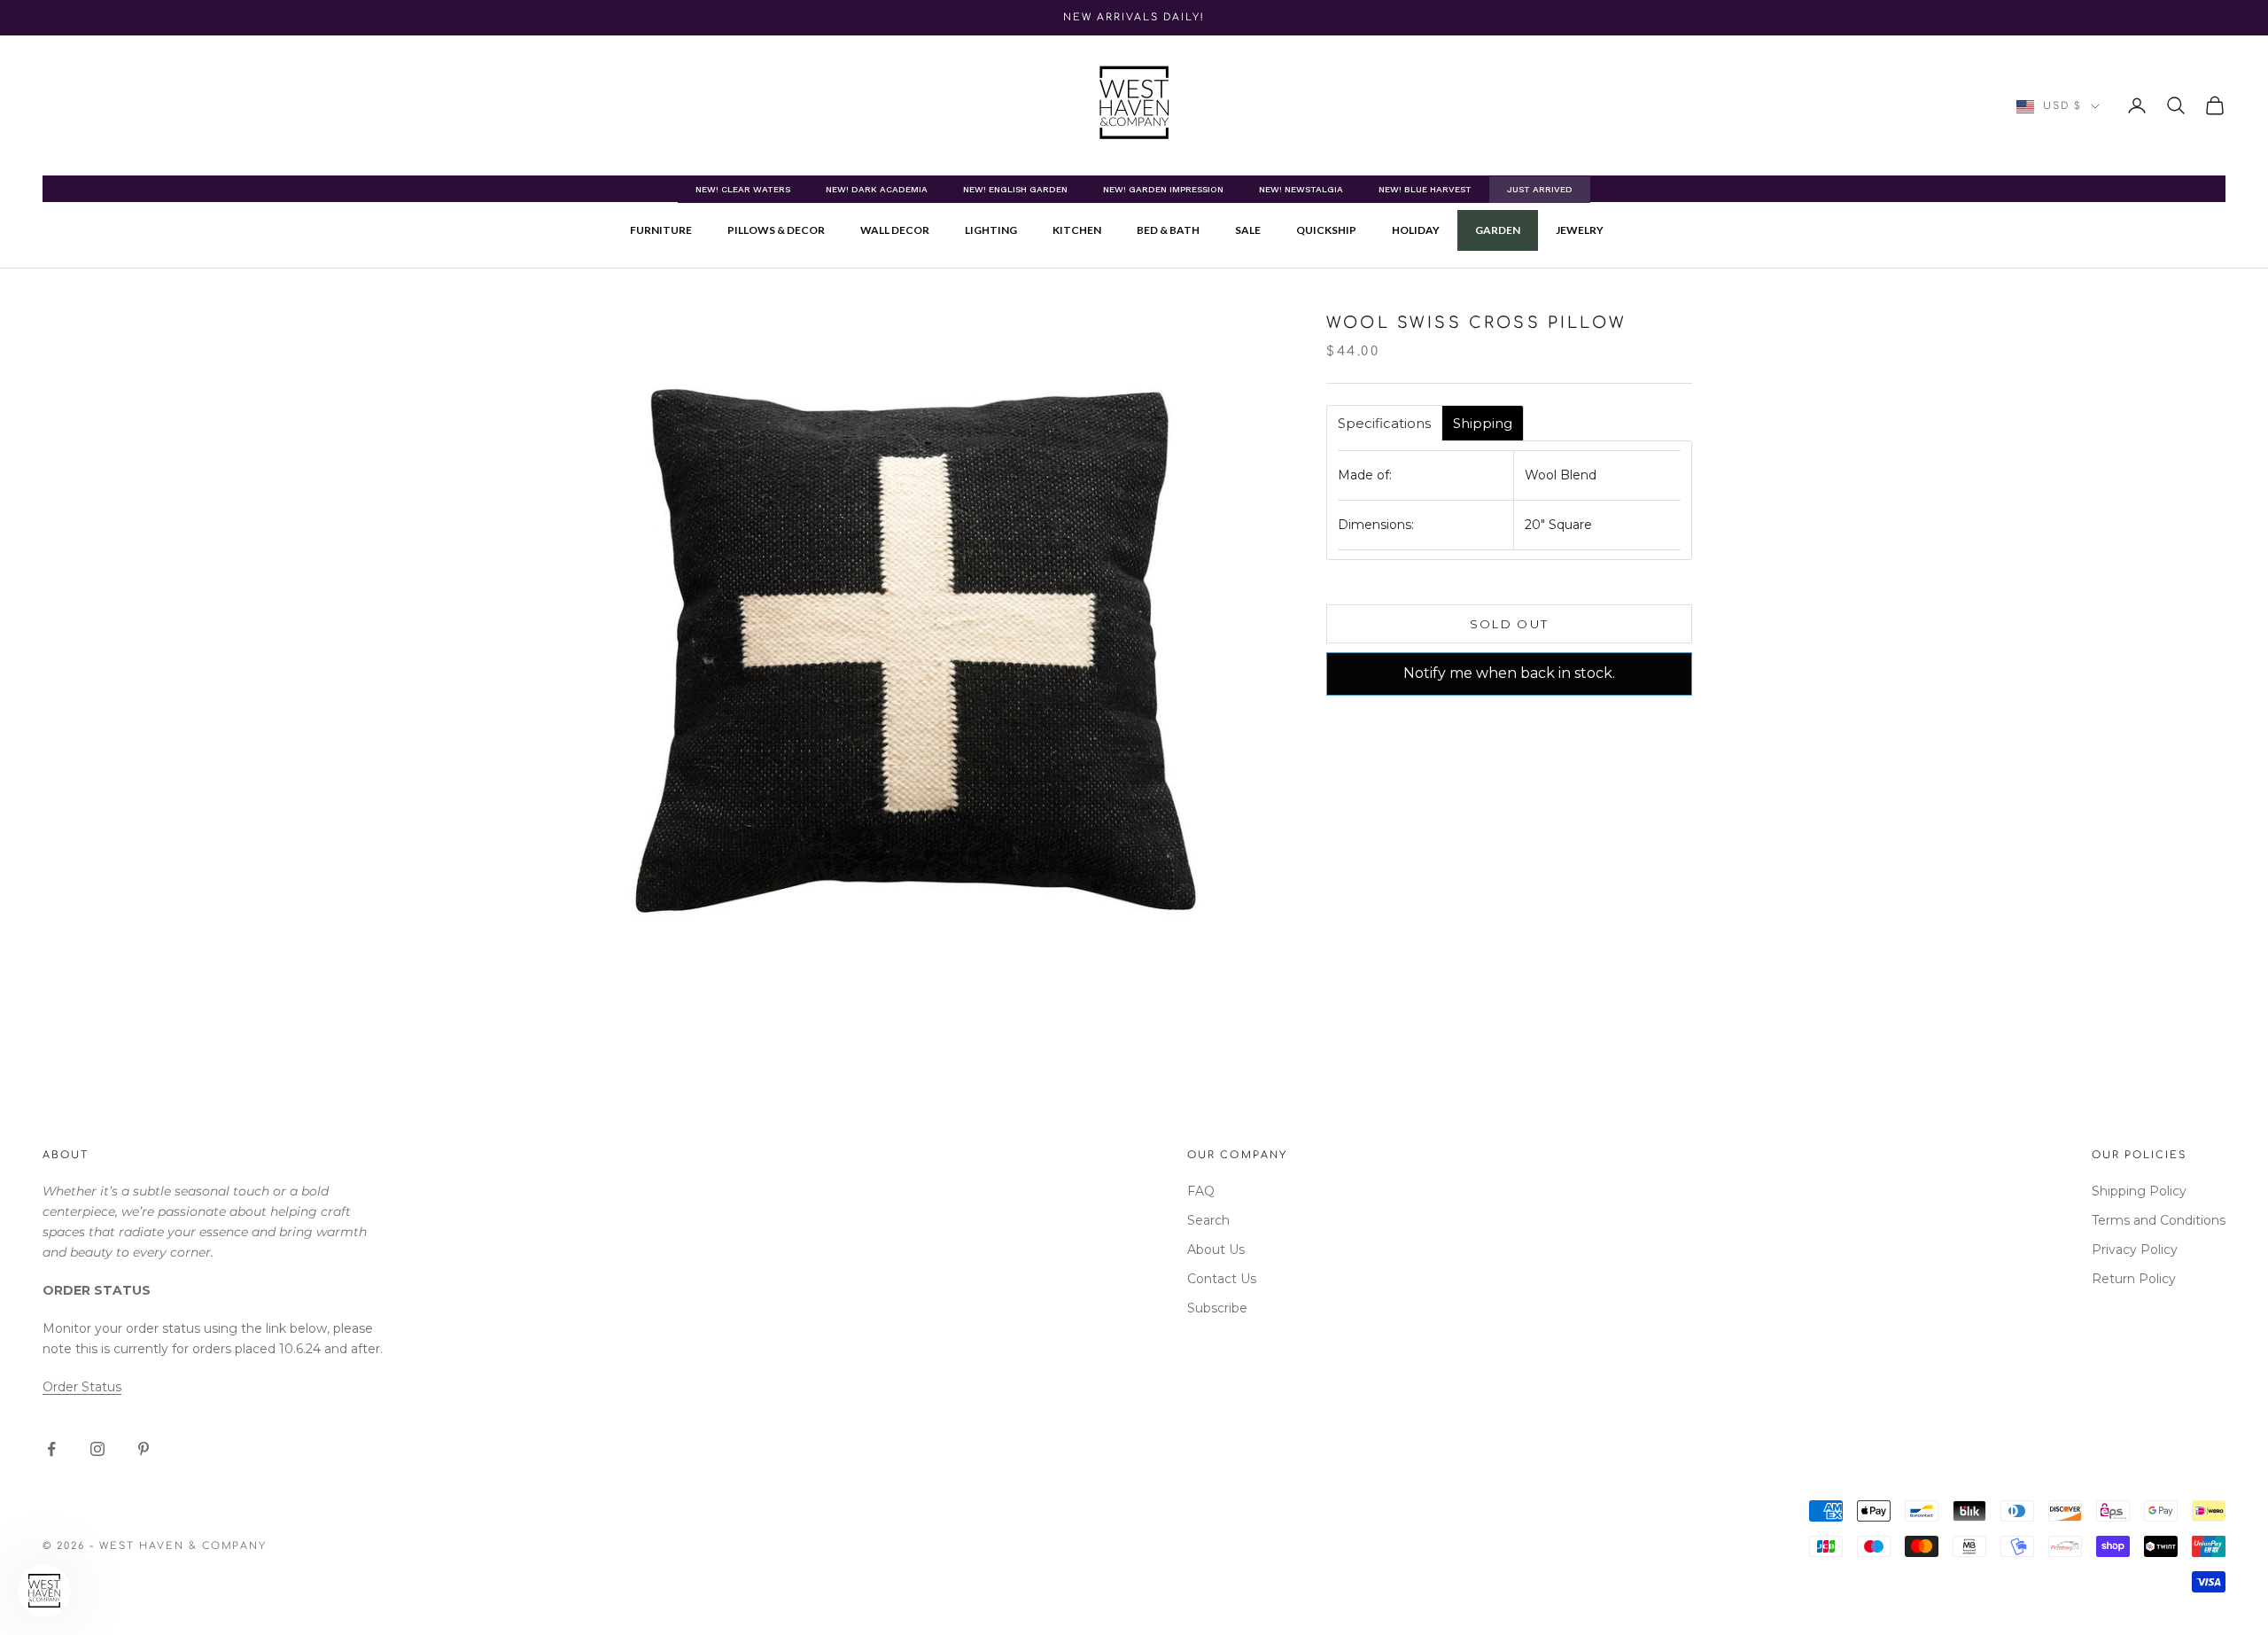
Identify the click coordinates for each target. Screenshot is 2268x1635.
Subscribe (1217, 1308)
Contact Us (1222, 1279)
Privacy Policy (2135, 1250)
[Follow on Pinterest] (144, 1449)
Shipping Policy (2139, 1191)
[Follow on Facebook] (51, 1449)
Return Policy (2134, 1279)
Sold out (1510, 624)
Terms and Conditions (2159, 1220)
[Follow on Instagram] (97, 1449)
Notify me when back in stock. (1509, 673)
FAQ (1201, 1191)
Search (1208, 1220)
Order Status (82, 1387)
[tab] (1384, 423)
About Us (1216, 1250)
